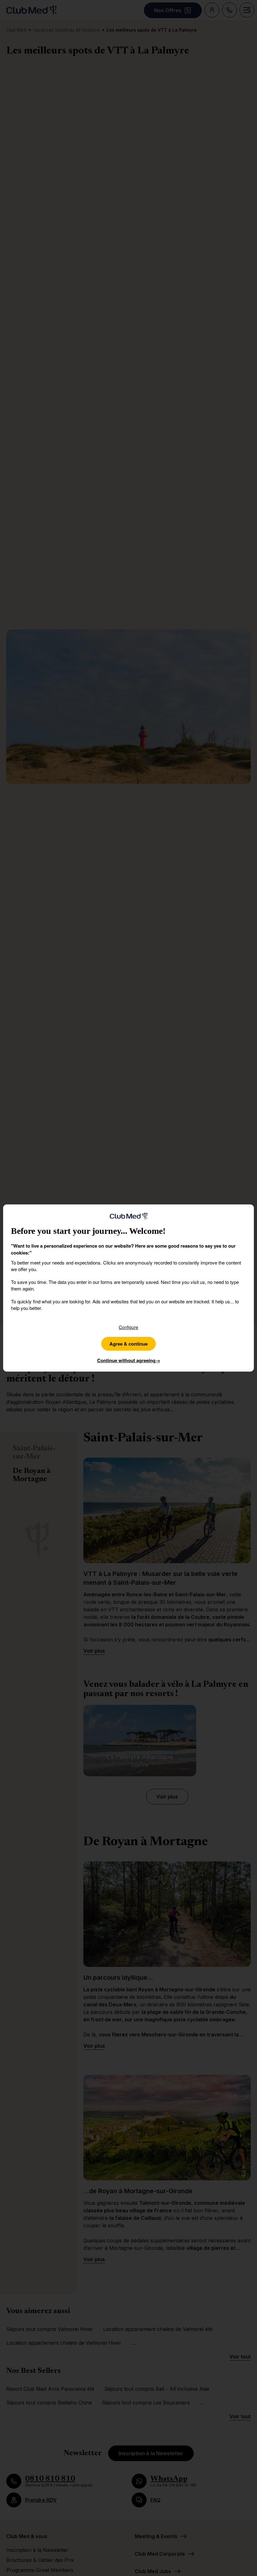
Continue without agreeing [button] (129, 1360)
